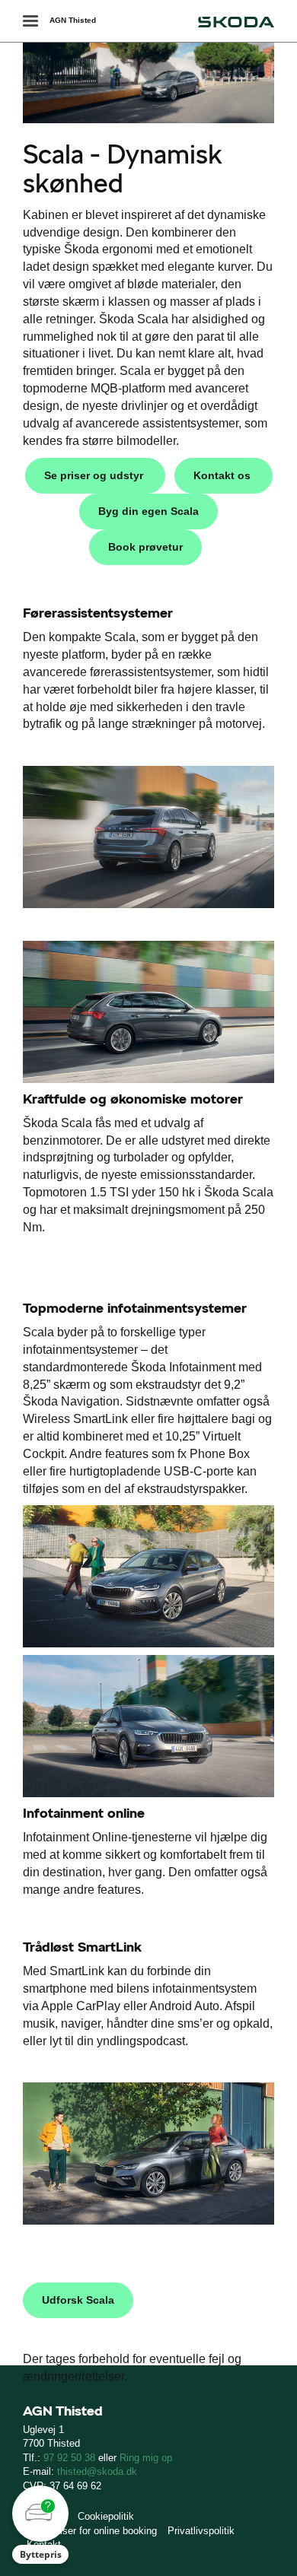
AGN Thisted (73, 20)
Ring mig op (146, 2458)
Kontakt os (224, 475)
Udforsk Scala (78, 2300)
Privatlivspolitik (201, 2531)
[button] (40, 2525)
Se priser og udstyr (95, 475)
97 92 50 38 (69, 2458)
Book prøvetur (145, 547)
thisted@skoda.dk (97, 2471)
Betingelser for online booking (92, 2531)
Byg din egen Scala (148, 511)
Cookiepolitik (106, 2516)
